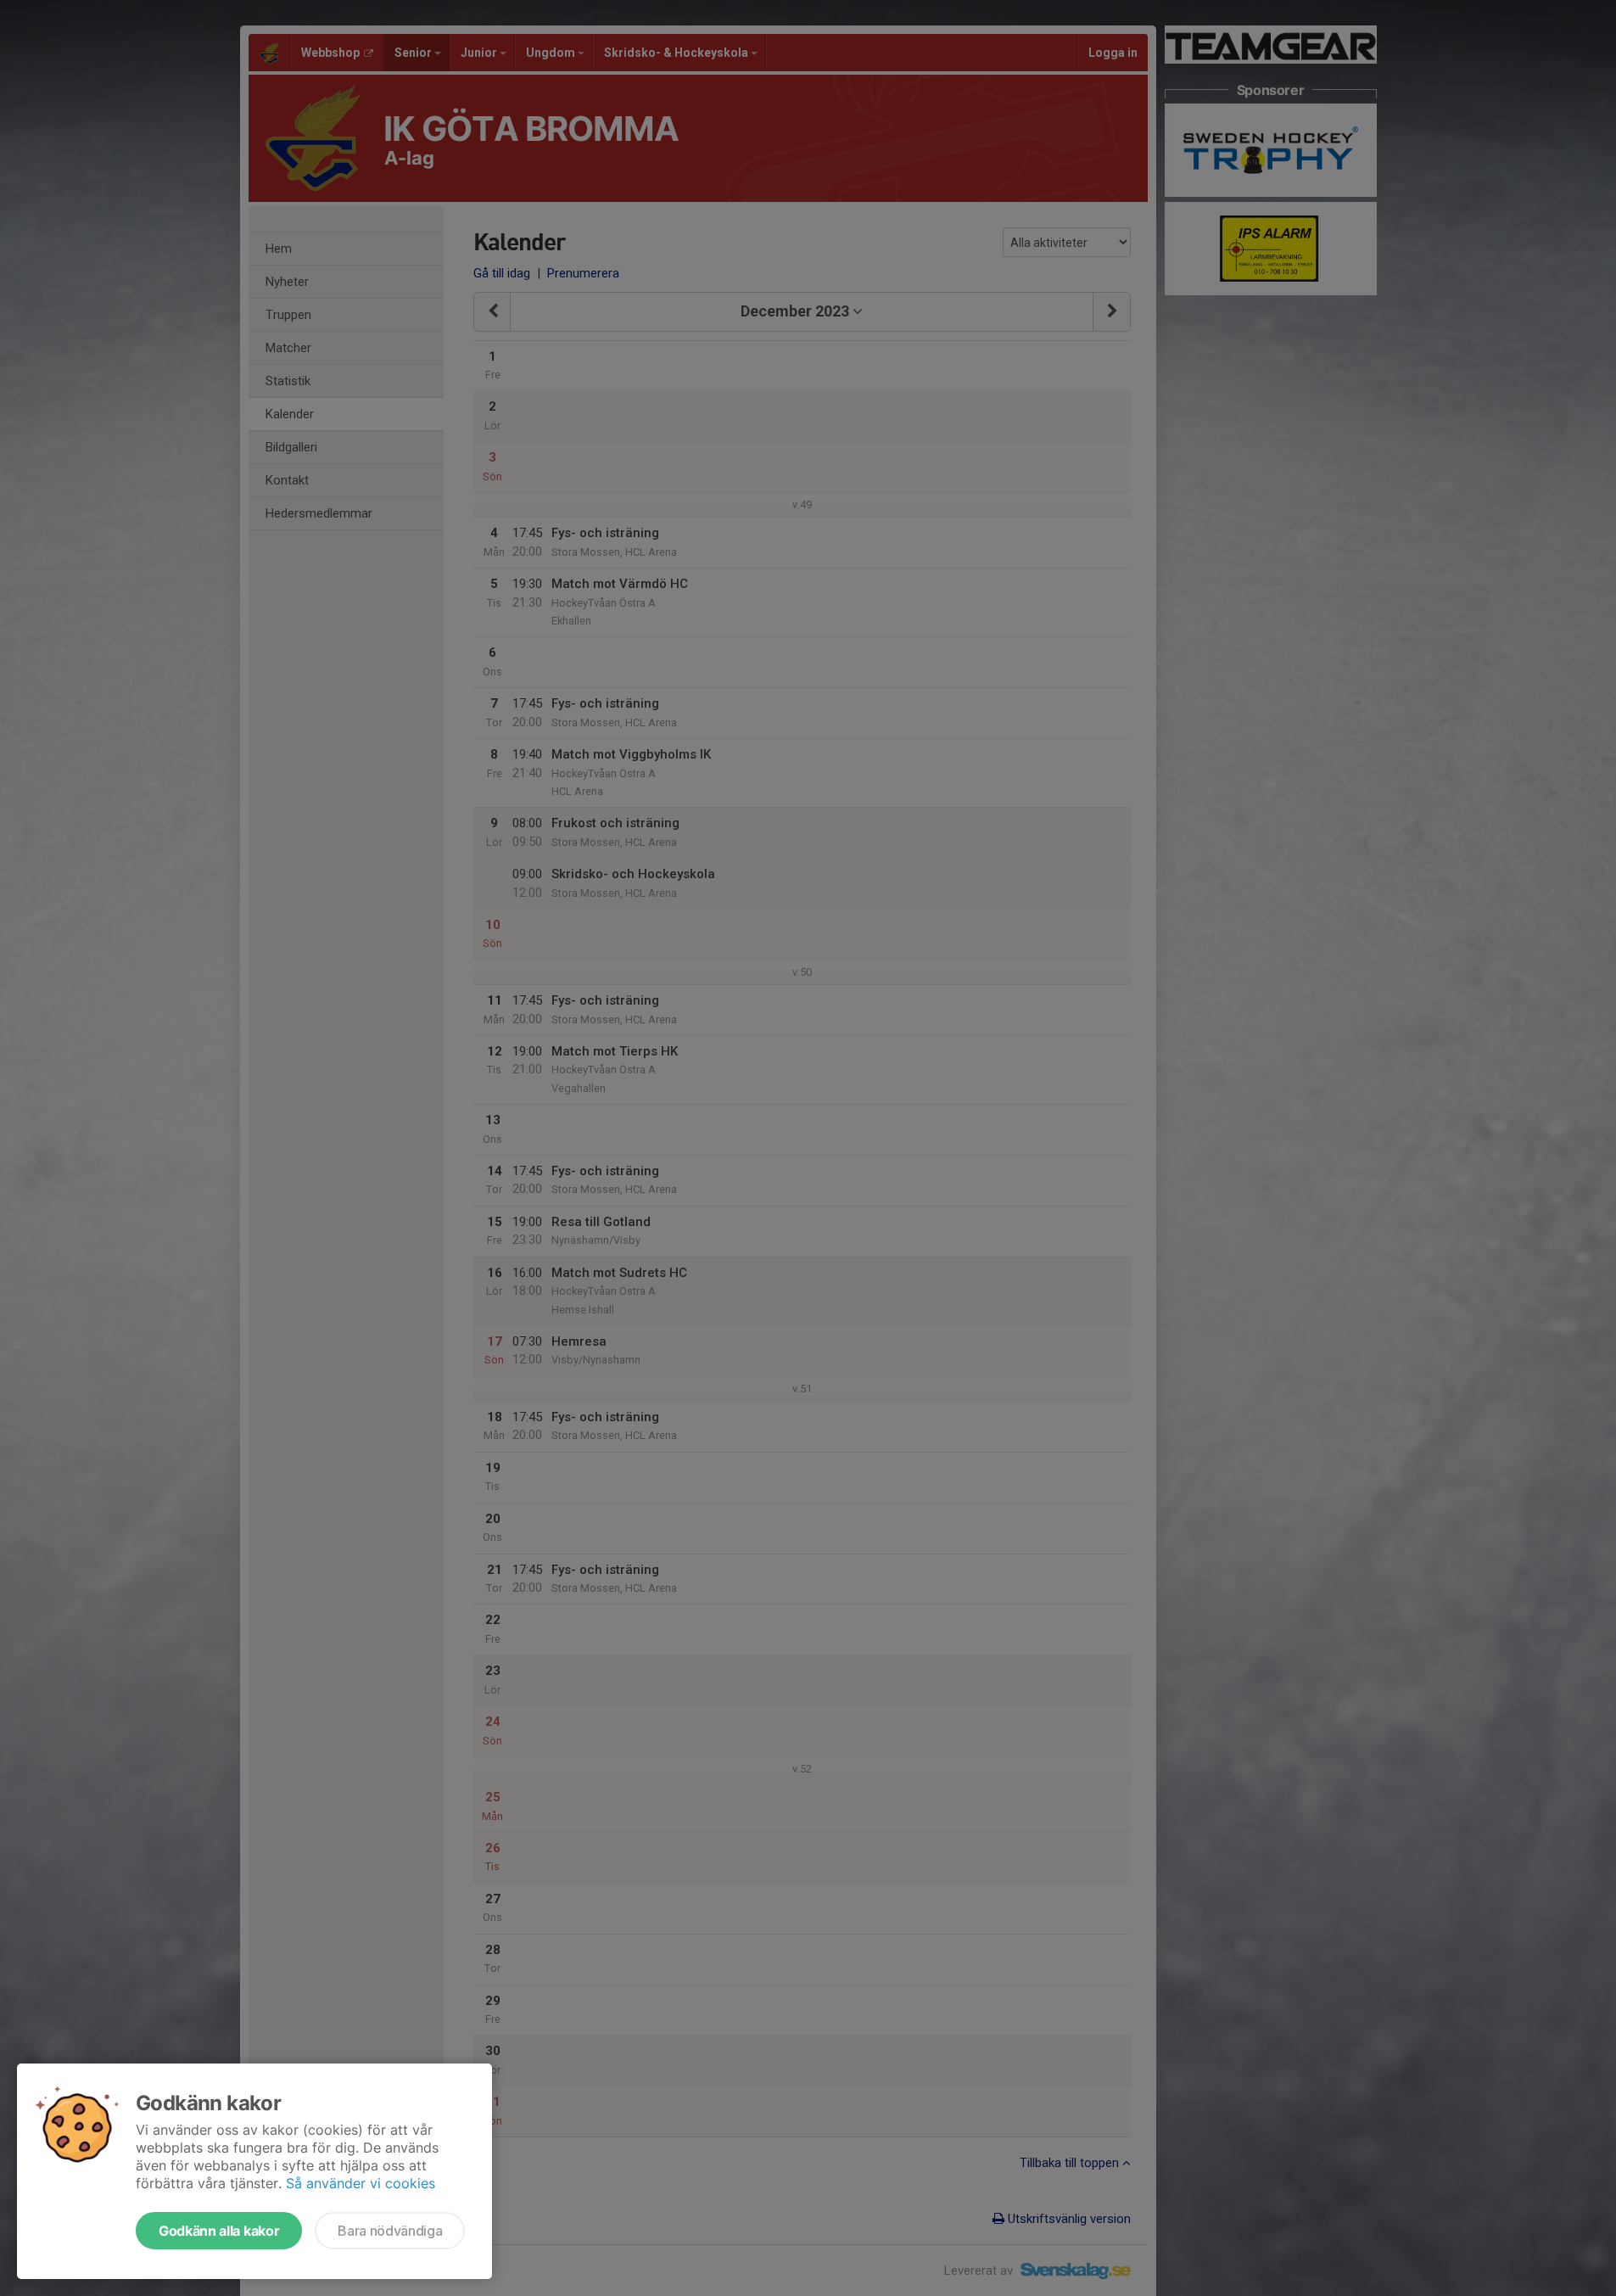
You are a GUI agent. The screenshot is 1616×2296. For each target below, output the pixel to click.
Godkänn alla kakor (219, 2231)
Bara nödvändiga (390, 2231)
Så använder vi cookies (361, 2183)
